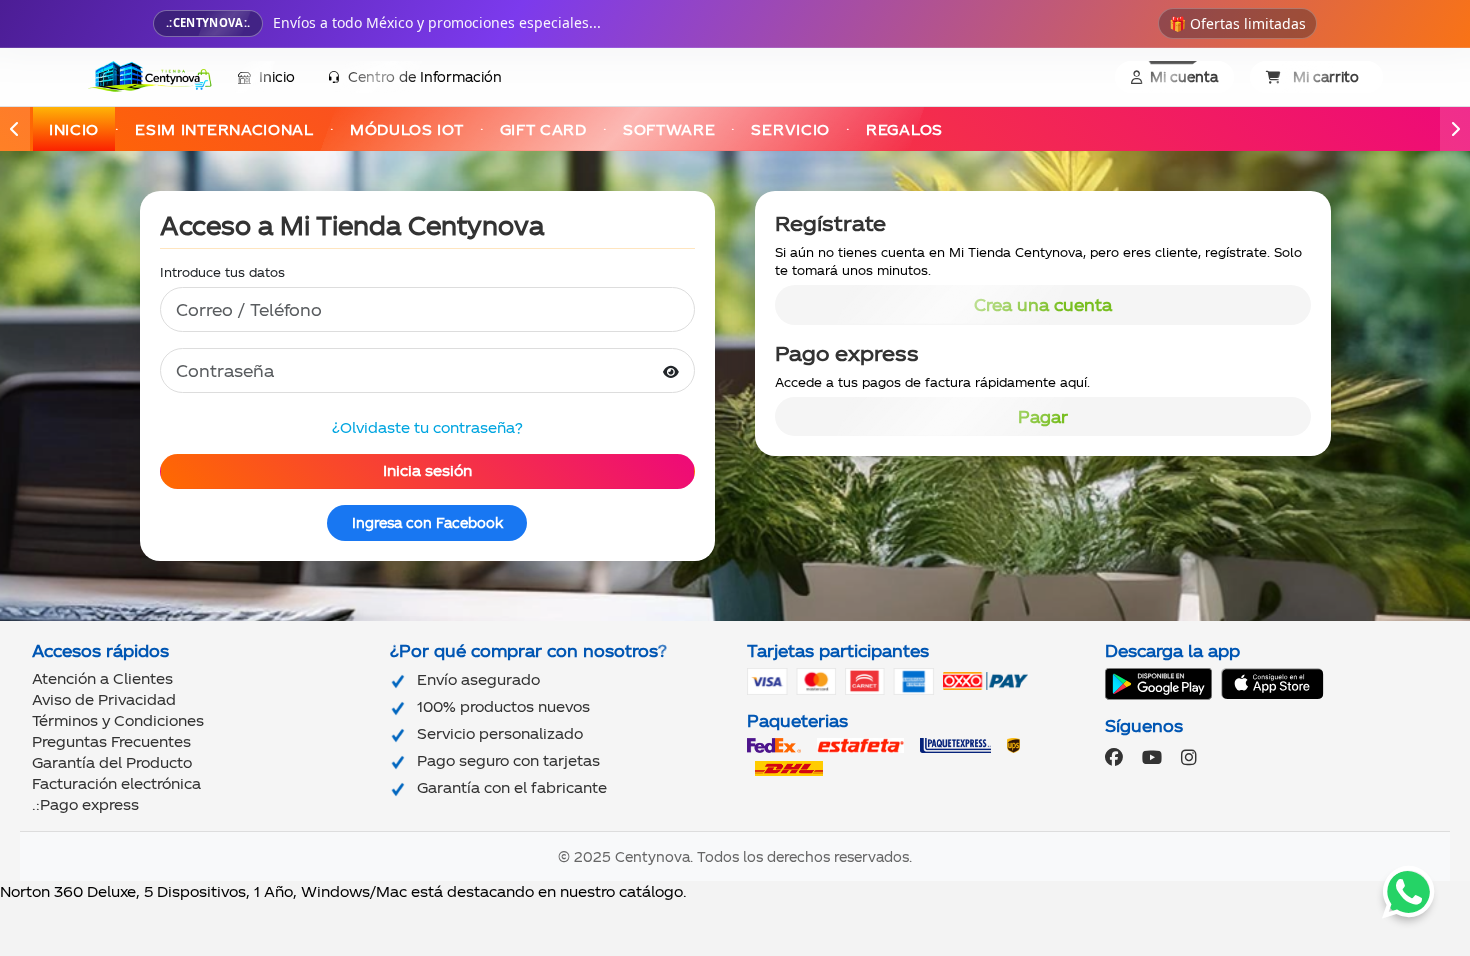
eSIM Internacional (224, 129)
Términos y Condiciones (118, 720)
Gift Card (543, 129)
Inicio (277, 76)
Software (669, 129)
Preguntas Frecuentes (111, 741)
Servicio (790, 129)
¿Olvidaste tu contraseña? (427, 427)
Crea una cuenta (1043, 304)
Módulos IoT (407, 129)
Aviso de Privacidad (104, 699)
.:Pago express (85, 804)
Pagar (1043, 416)
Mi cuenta (1184, 76)
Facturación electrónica (116, 783)
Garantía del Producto (112, 762)
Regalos (904, 129)
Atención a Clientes (102, 678)
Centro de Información (425, 76)
